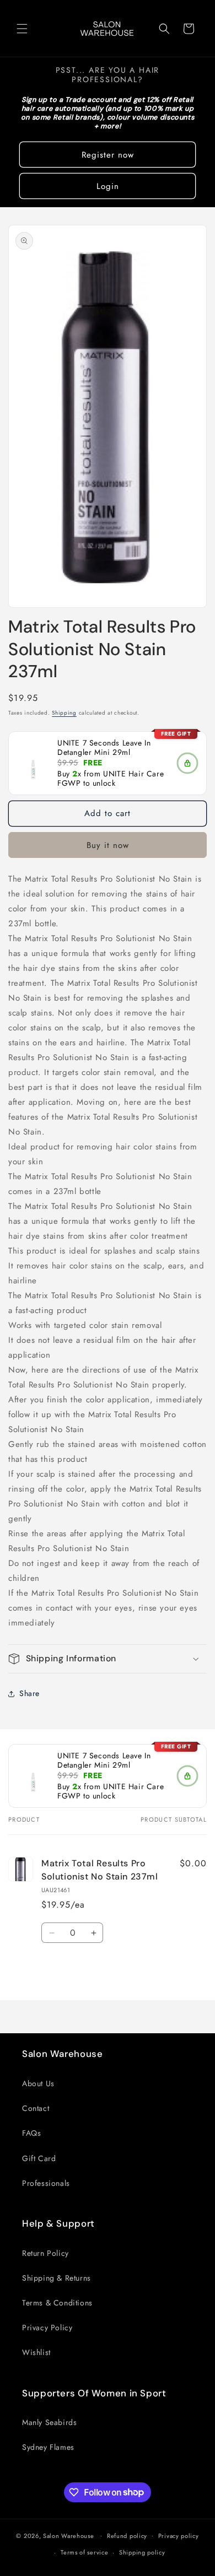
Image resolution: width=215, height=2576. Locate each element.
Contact (36, 2108)
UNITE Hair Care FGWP (111, 778)
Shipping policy (142, 2552)
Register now (108, 155)
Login (108, 186)
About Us (38, 2083)
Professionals (46, 2183)
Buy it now (108, 845)
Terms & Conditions (57, 2303)
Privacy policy (179, 2536)
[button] (22, 29)
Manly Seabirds (49, 2422)
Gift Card (39, 2158)
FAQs (31, 2133)
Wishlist (36, 2352)
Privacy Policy (47, 2327)
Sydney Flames (48, 2447)
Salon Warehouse (69, 2535)
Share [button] (29, 1693)
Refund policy (127, 2536)
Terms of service (84, 2552)
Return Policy (45, 2253)
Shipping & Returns (57, 2278)
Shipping (64, 713)
